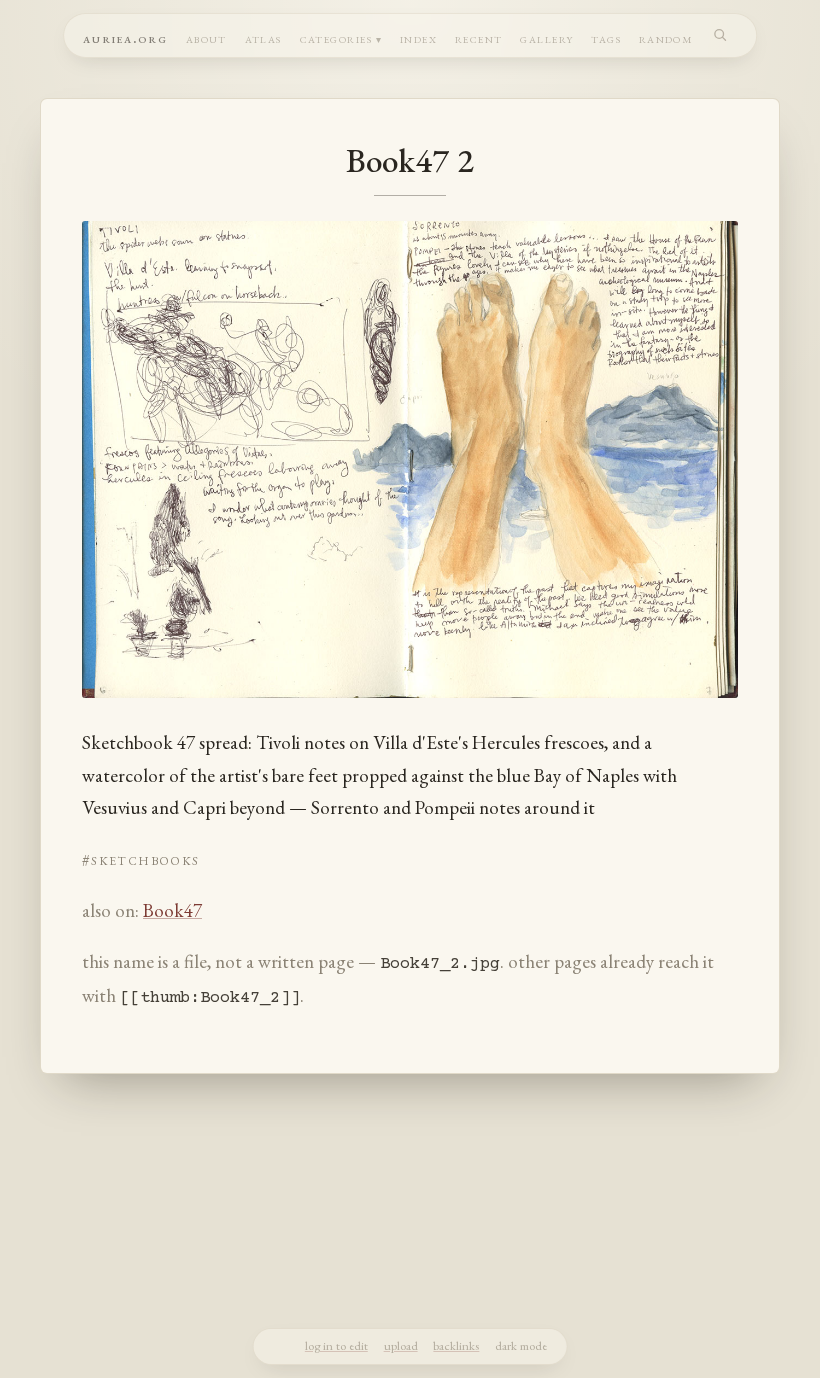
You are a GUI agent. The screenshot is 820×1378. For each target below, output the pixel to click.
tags (606, 37)
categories (336, 37)
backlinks (456, 1345)
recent (479, 37)
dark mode (521, 1345)
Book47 (172, 910)
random (666, 37)
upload (401, 1345)
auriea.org (125, 37)
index (418, 37)
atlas (263, 37)
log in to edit (336, 1345)
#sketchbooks (140, 859)
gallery (546, 37)
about (206, 37)
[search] (720, 34)
